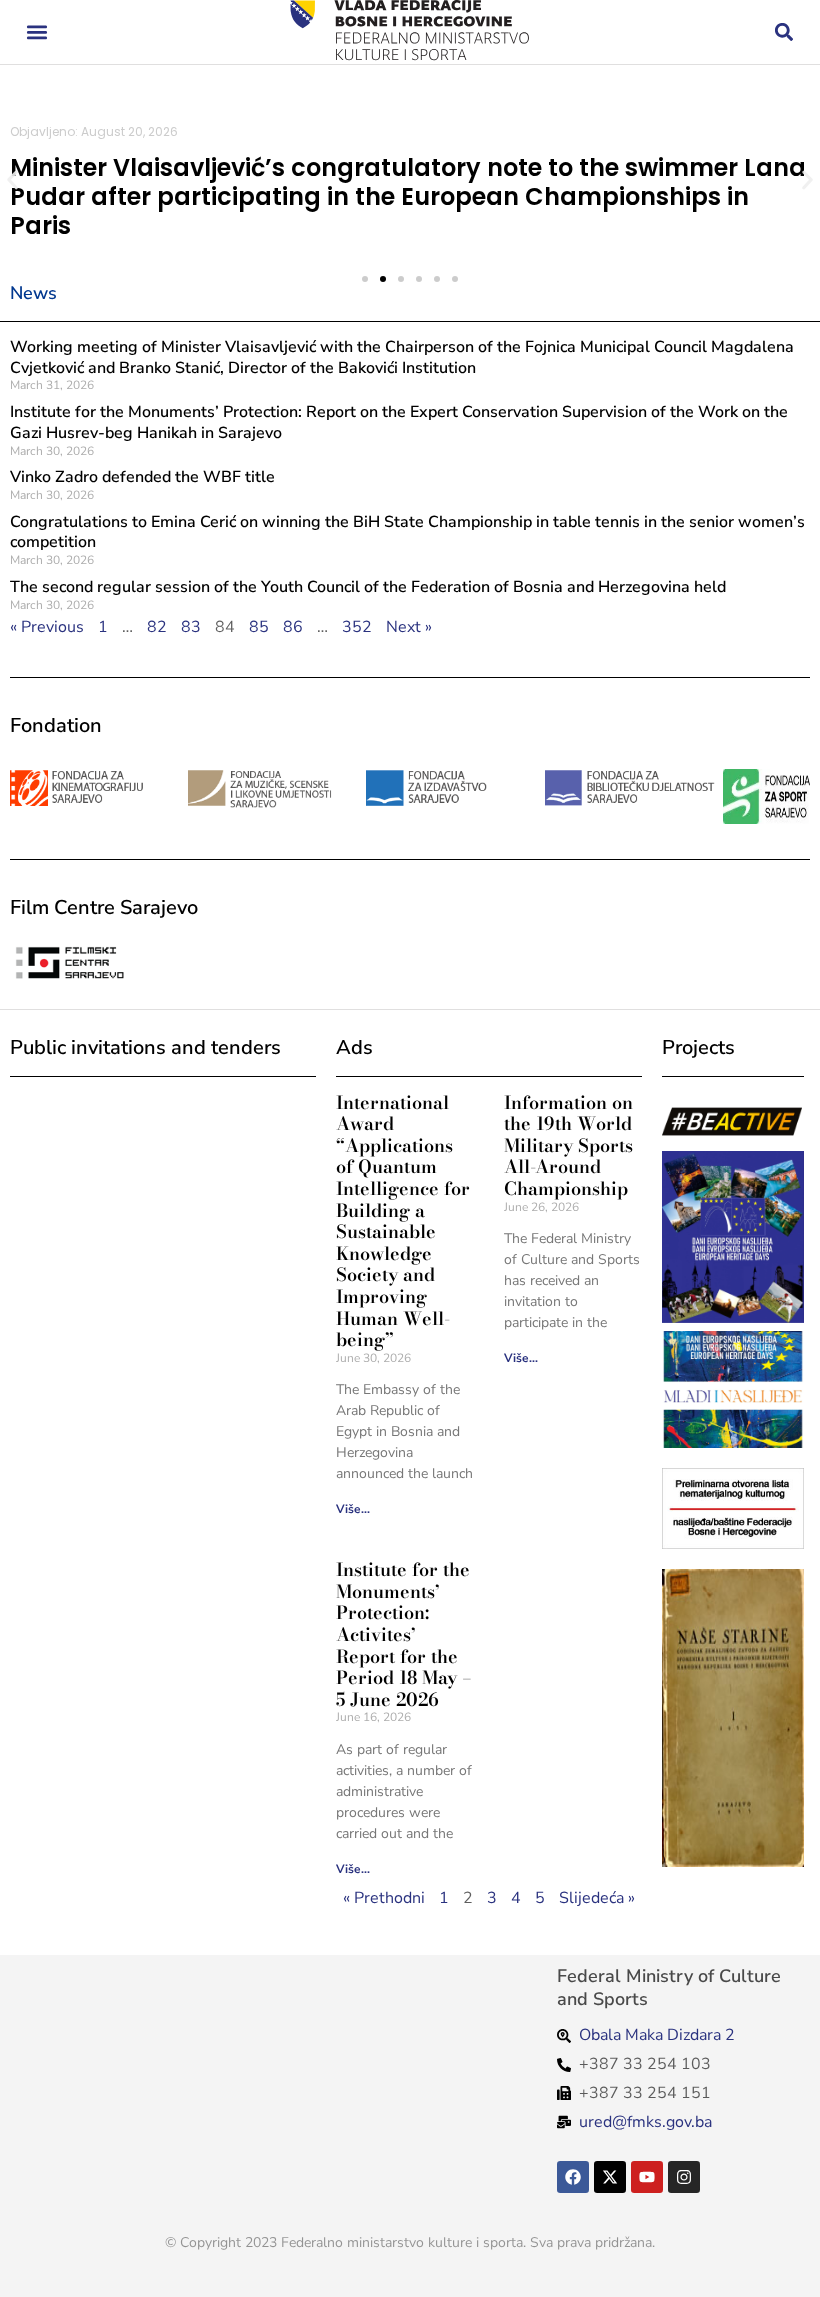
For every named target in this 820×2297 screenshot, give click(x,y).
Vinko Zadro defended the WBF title (142, 477)
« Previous (47, 627)
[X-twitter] (610, 2177)
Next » (409, 627)
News (33, 293)
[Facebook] (573, 2177)
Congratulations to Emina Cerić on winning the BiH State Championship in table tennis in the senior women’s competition (407, 532)
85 (259, 627)
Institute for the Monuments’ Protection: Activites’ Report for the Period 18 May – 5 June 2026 (404, 1634)
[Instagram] (684, 2177)
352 (357, 627)
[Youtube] (647, 2177)
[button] (36, 32)
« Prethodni (384, 1898)
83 (191, 627)
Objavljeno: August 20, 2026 (94, 131)
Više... (353, 1509)
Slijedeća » (597, 1898)
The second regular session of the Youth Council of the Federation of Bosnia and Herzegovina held (368, 587)
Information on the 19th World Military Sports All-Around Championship (568, 1145)
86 (293, 627)
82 (157, 627)
